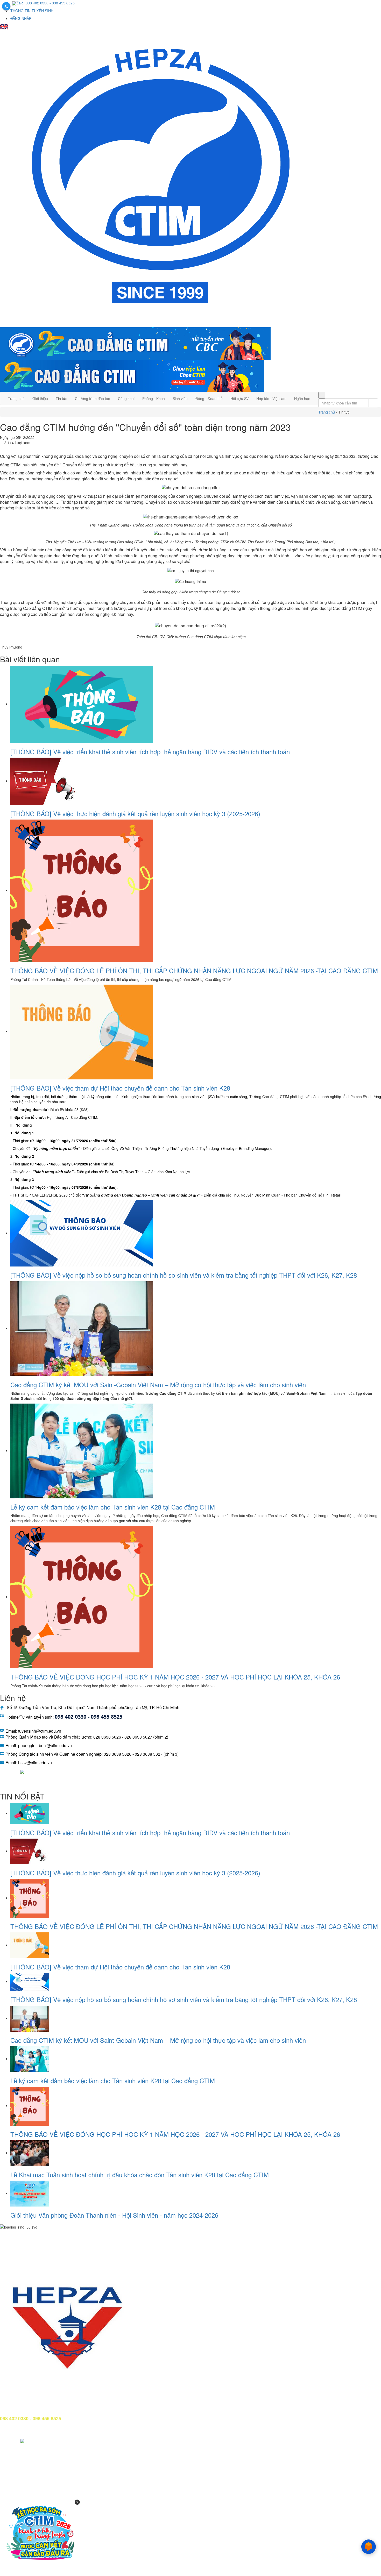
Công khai (126, 399)
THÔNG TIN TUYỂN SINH (32, 11)
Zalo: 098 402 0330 (32, 3)
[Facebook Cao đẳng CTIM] (4, 1771)
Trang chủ (16, 399)
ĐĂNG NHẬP (21, 18)
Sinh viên (180, 399)
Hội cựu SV (239, 399)
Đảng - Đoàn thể (209, 399)
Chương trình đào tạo (93, 399)
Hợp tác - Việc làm (271, 399)
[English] (4, 26)
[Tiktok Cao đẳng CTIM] (22, 1771)
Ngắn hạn (302, 399)
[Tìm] (322, 395)
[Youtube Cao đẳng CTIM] (14, 1771)
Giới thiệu (40, 399)
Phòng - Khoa (154, 399)
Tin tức (61, 399)
